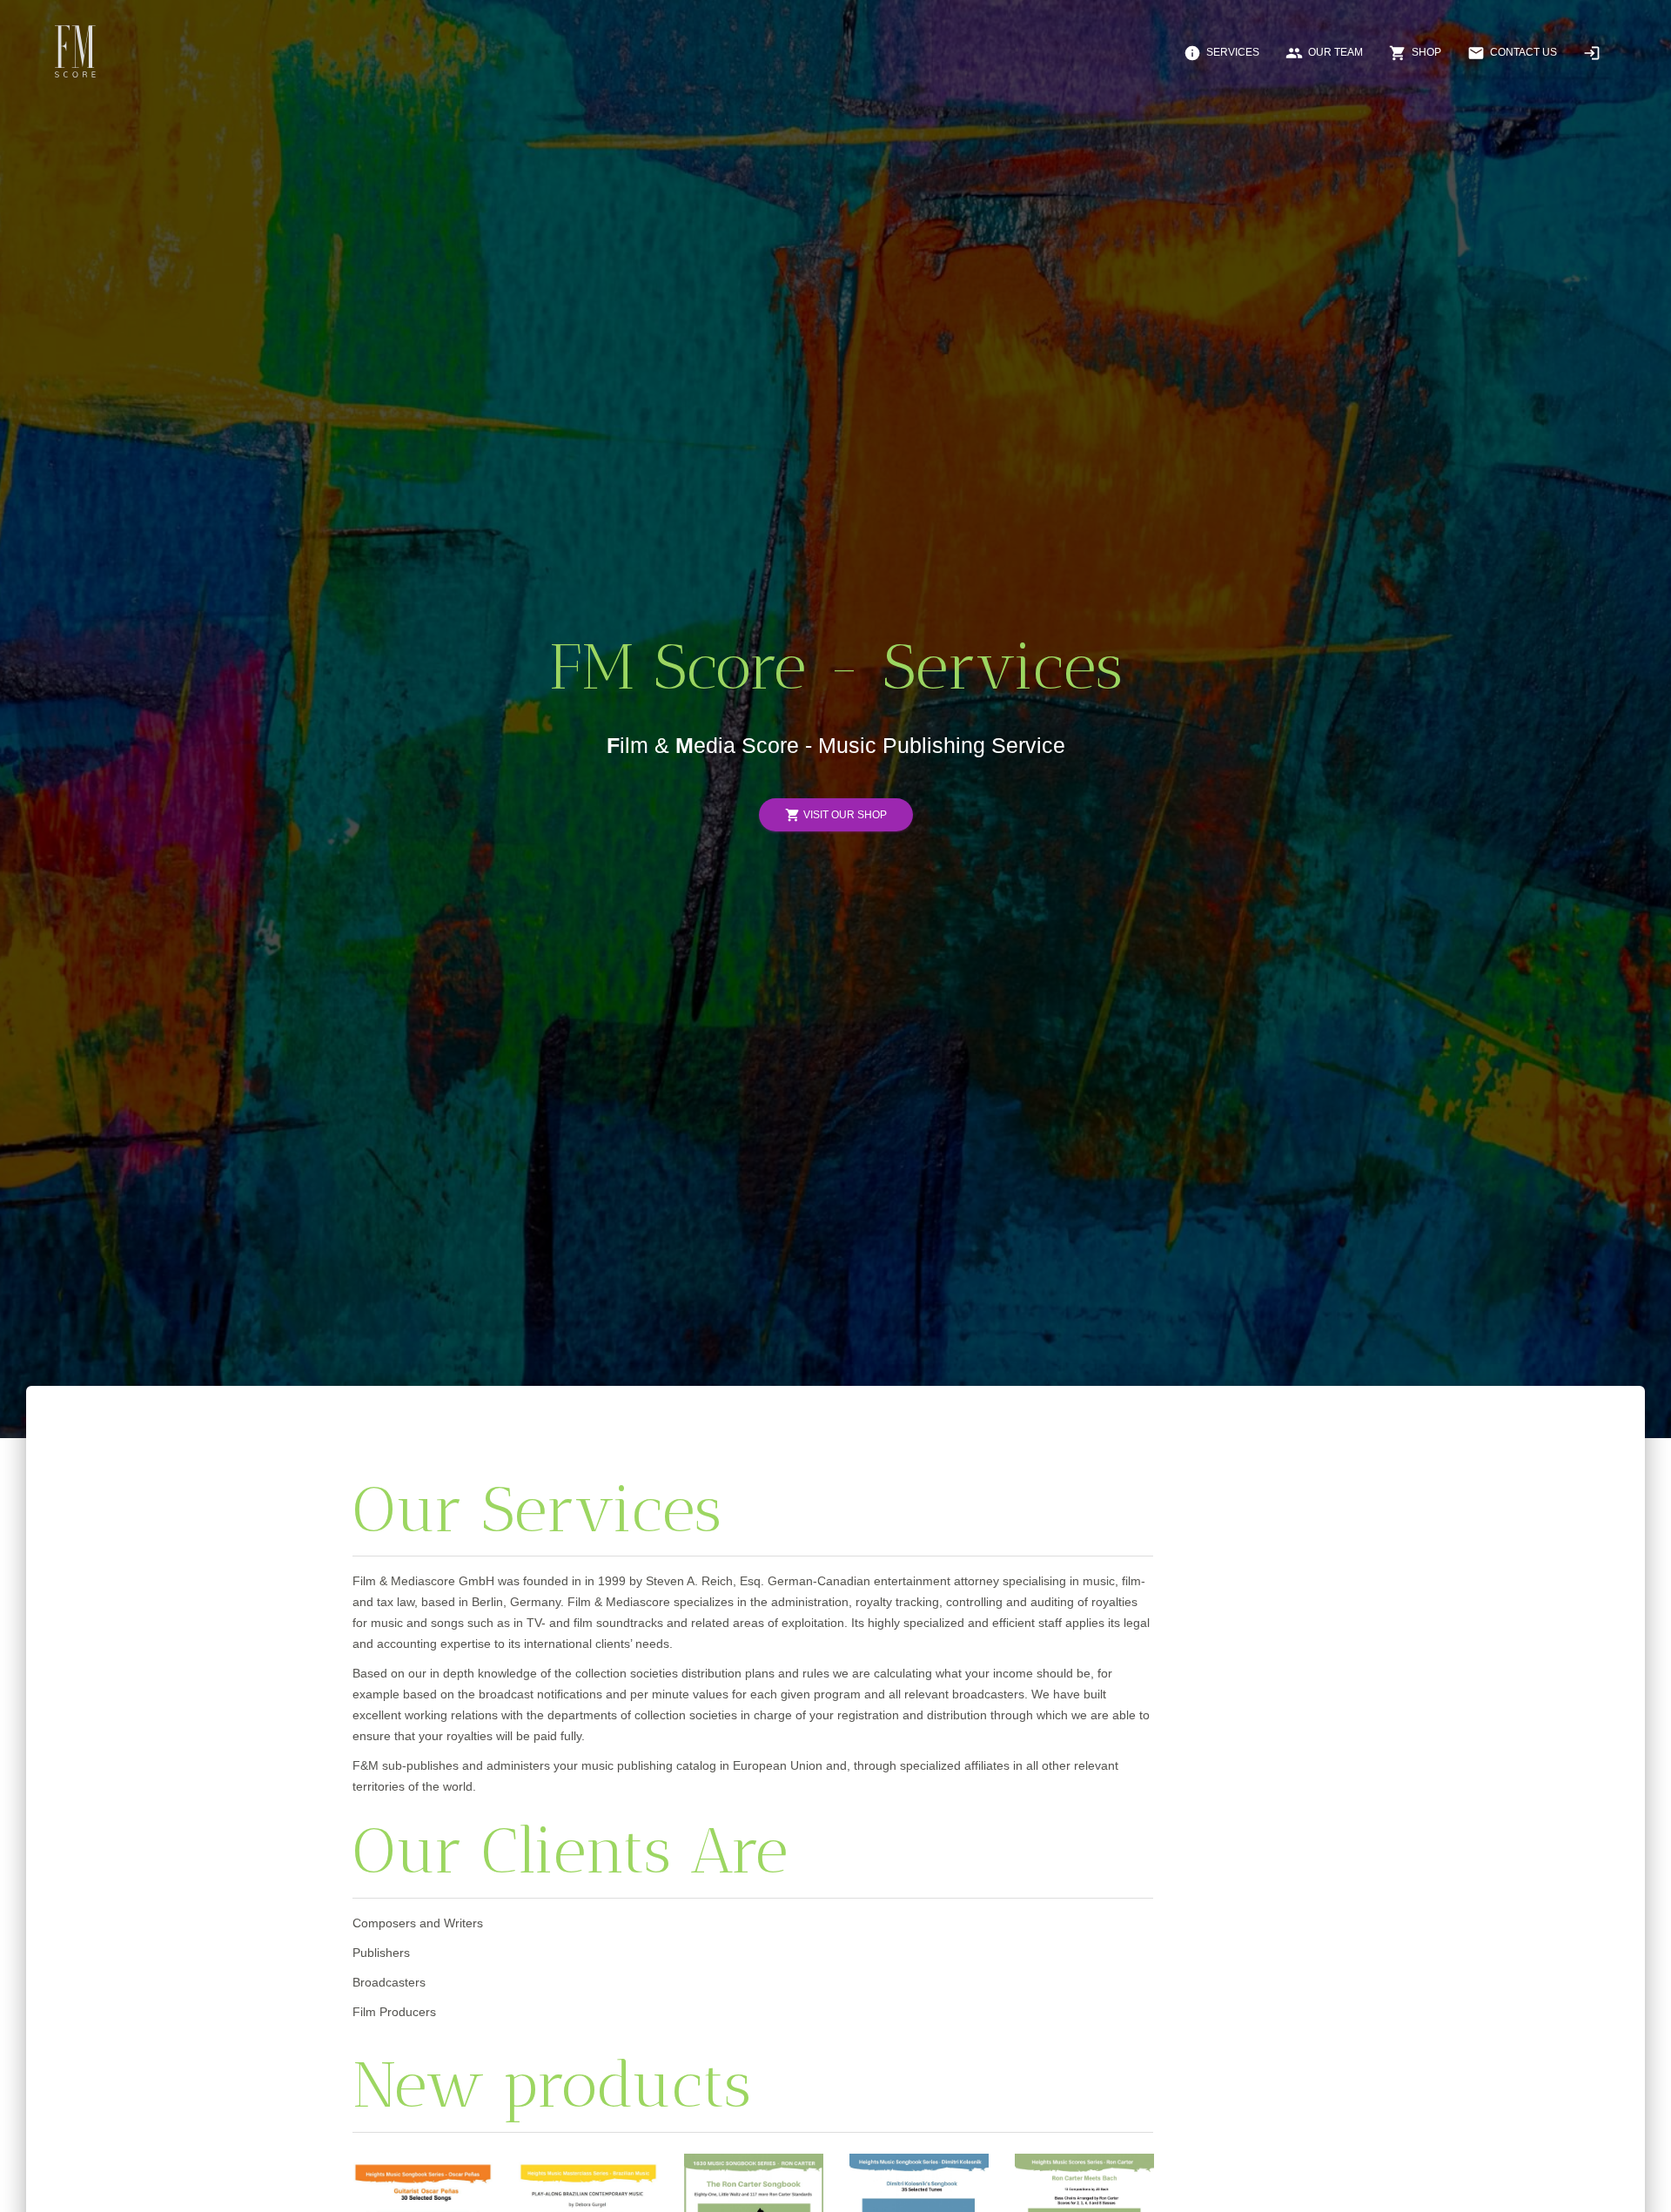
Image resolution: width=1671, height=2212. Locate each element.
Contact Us (1512, 53)
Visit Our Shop (836, 815)
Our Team (1324, 53)
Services (1221, 53)
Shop (1415, 53)
